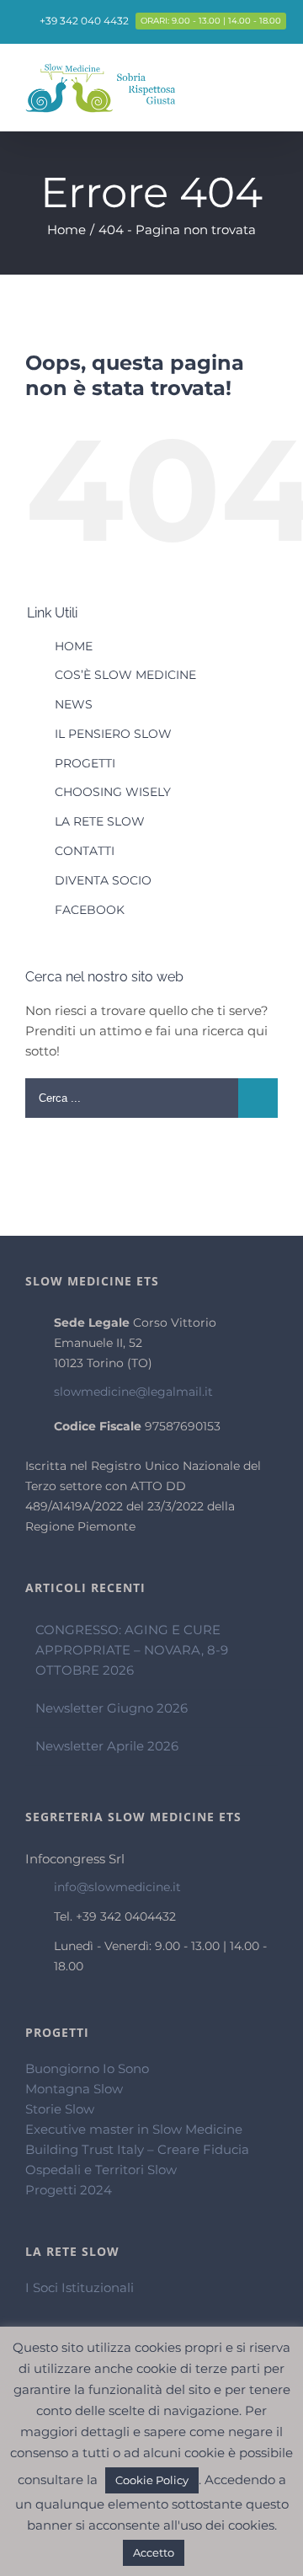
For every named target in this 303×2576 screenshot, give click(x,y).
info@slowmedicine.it (117, 1887)
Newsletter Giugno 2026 (112, 1708)
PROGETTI (85, 763)
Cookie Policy (152, 2480)
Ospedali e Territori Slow (101, 2170)
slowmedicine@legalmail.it (133, 1392)
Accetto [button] (154, 2552)
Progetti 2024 (69, 2190)
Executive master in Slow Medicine (134, 2129)
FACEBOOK (90, 910)
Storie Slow (60, 2109)
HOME (74, 646)
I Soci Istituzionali (80, 2287)
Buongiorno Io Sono (87, 2068)
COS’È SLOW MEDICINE (125, 675)
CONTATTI (85, 851)
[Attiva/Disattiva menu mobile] (271, 85)
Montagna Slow (74, 2089)
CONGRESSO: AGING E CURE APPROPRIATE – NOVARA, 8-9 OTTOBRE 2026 (132, 1650)
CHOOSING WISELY (113, 792)
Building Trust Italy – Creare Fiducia (137, 2149)
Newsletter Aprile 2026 (107, 1746)
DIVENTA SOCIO (103, 880)
